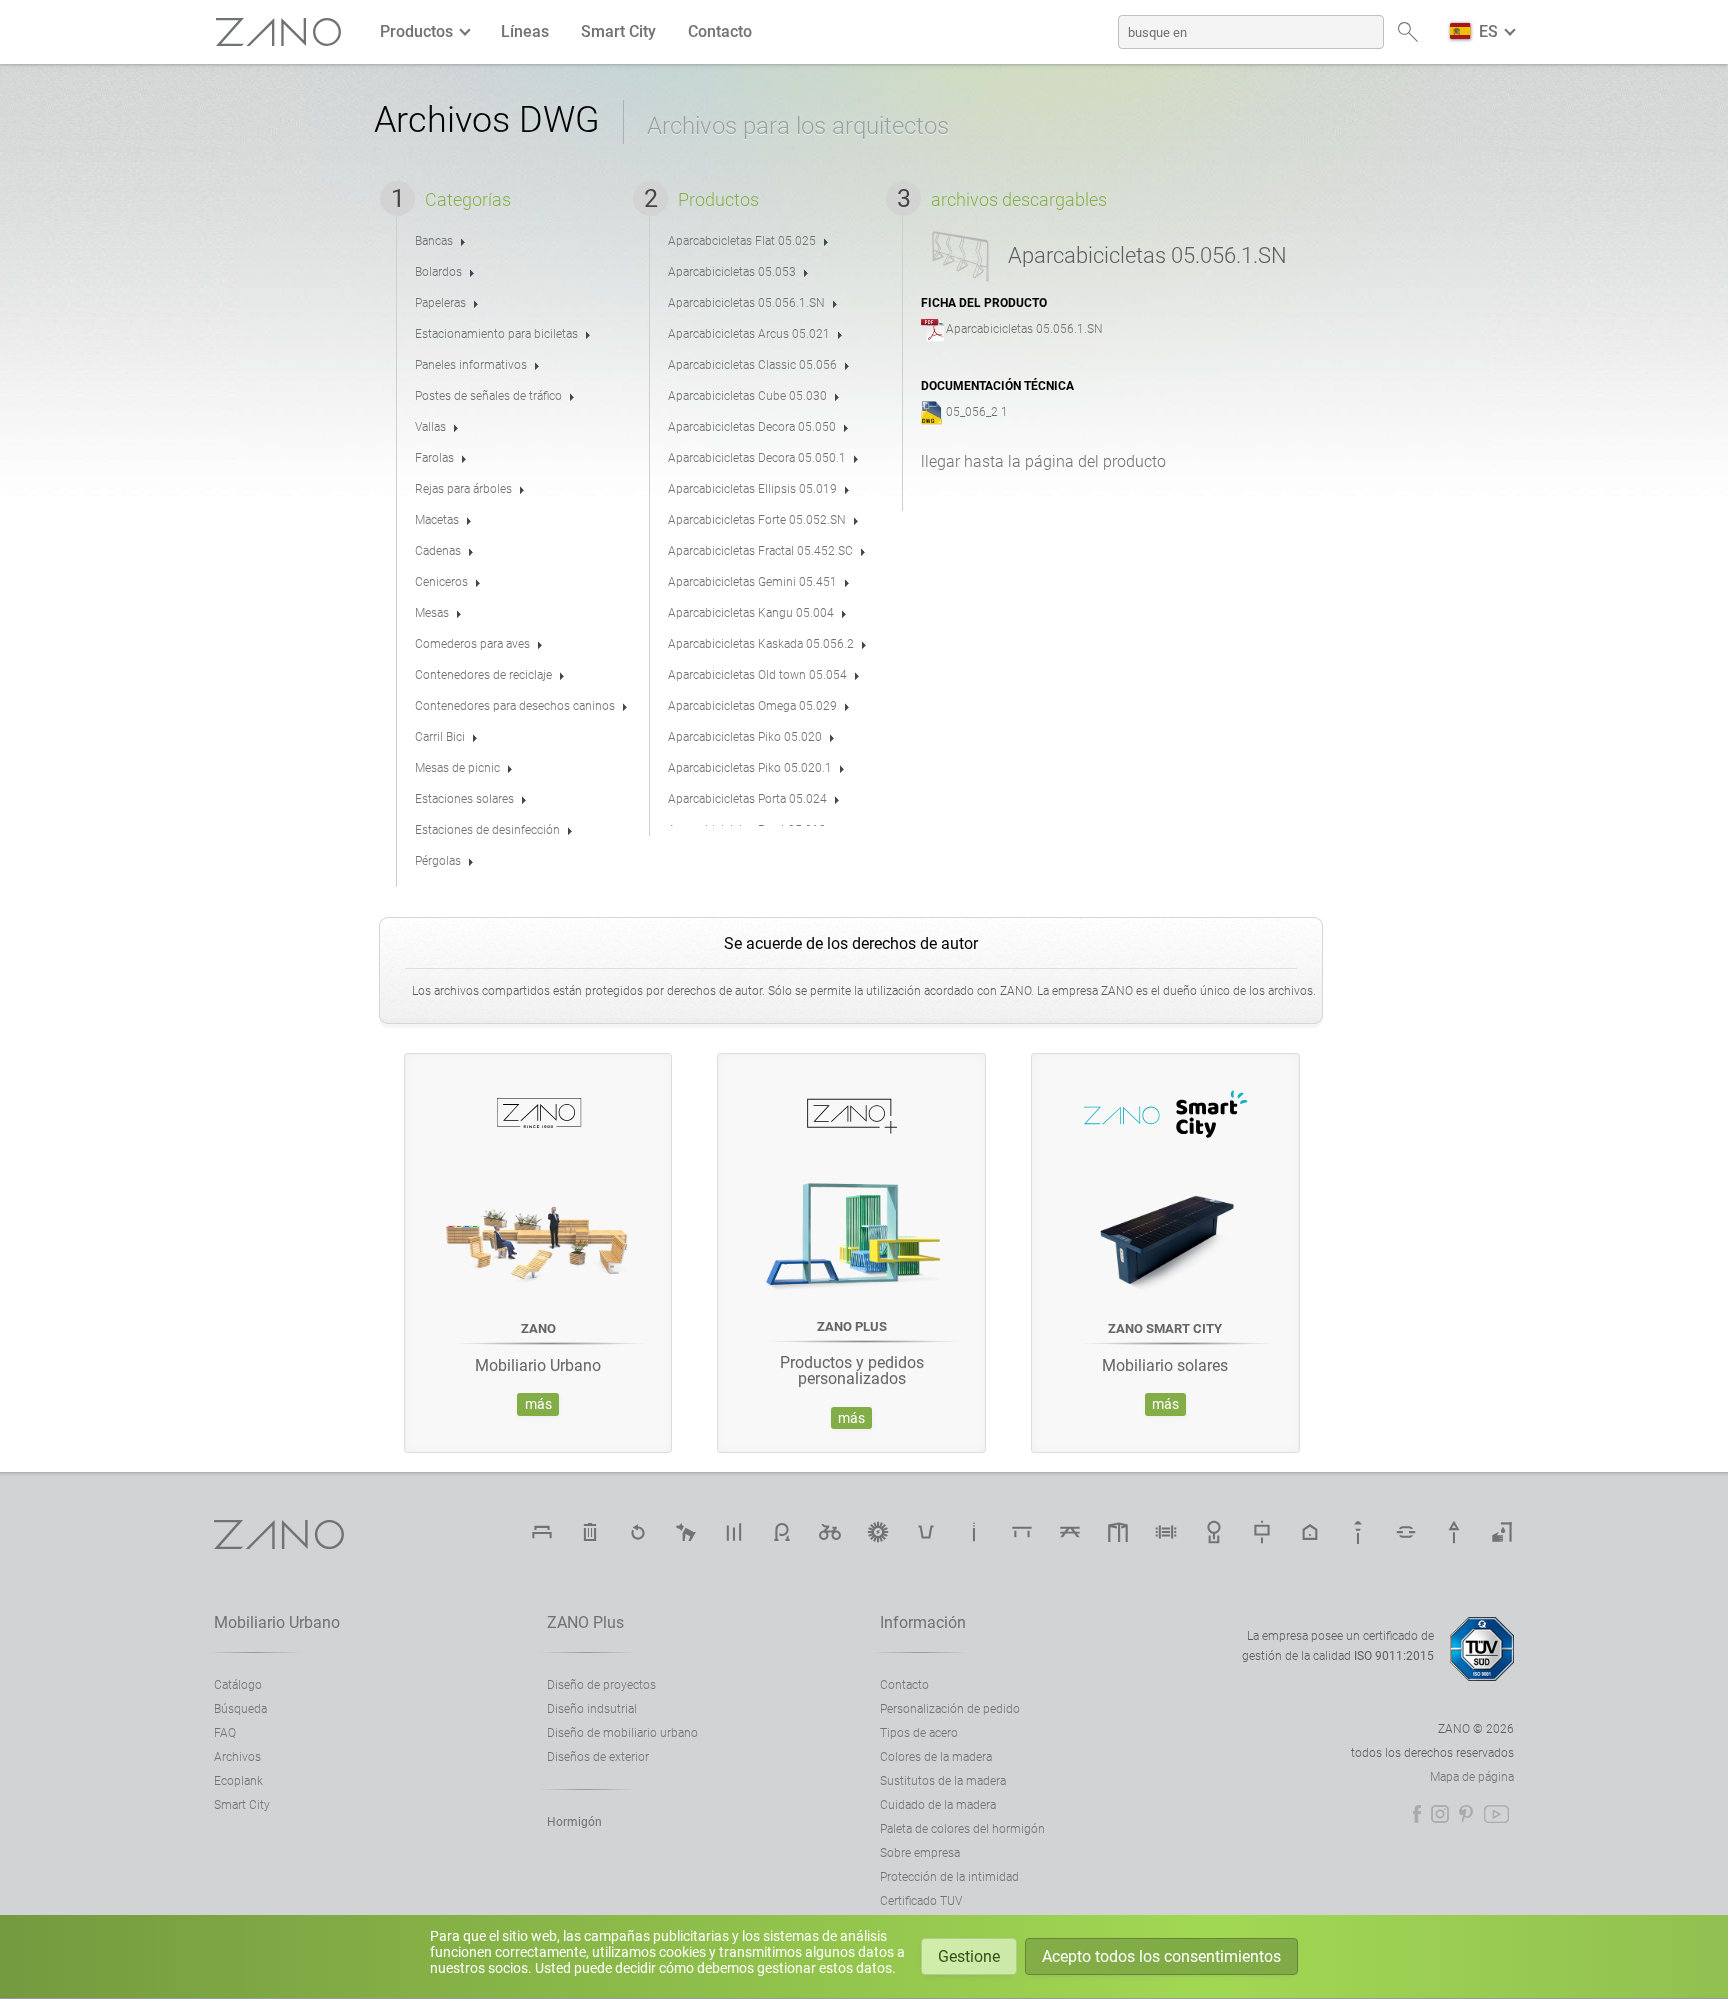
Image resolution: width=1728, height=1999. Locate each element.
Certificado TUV (921, 1901)
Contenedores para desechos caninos (515, 706)
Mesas (432, 613)
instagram (1440, 1814)
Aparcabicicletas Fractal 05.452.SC (760, 551)
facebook (1417, 1814)
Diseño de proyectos (601, 1685)
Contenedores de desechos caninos (686, 1532)
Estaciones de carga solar (878, 1532)
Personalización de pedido (950, 1709)
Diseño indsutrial (592, 1709)
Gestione (969, 1956)
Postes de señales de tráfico (488, 396)
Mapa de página (1472, 1777)
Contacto (720, 31)
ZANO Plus (585, 1622)
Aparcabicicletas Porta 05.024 (747, 799)
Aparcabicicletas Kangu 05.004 (751, 613)
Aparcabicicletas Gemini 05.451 (752, 582)
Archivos (237, 1757)
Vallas (430, 427)
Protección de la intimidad (949, 1877)
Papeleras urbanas (590, 1532)
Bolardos (438, 272)
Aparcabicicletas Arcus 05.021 (749, 334)
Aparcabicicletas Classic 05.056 (752, 365)
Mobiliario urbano (277, 1622)
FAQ (225, 1733)
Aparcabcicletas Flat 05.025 (742, 241)
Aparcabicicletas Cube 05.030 (747, 396)
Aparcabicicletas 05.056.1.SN (746, 303)
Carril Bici (440, 737)
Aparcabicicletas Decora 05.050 (752, 427)
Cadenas (438, 551)
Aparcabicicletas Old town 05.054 (757, 675)
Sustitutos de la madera (943, 1781)
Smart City (618, 31)
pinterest (1466, 1814)
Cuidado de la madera (938, 1805)
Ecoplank (238, 1781)
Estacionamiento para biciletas (496, 334)
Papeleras (440, 303)
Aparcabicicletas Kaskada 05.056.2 (761, 644)
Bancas (434, 241)
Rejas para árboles (463, 489)
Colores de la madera (936, 1757)
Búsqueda (240, 1709)
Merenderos (1070, 1532)
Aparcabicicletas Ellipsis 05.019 (752, 489)
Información (923, 1622)
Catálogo (238, 1685)
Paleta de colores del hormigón (962, 1829)
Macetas (437, 520)
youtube (1496, 1814)
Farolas (434, 458)
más (538, 1404)
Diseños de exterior (598, 1757)
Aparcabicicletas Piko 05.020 (745, 737)
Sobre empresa (920, 1853)
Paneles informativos (471, 365)
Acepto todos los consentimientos (1161, 1956)
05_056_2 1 (977, 412)
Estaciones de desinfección (487, 830)
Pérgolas (438, 861)
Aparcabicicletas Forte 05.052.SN (757, 520)
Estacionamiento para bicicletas (782, 1532)
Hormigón (574, 1822)
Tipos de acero (919, 1733)
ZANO (279, 32)
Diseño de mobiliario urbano (622, 1733)
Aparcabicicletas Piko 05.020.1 (750, 768)
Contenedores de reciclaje (483, 675)
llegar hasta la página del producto (1043, 461)
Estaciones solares (464, 799)
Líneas (525, 31)
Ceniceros (441, 582)
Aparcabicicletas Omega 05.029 (752, 706)
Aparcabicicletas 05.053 (732, 272)
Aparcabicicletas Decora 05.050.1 (757, 458)
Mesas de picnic (457, 768)
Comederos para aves (472, 644)
